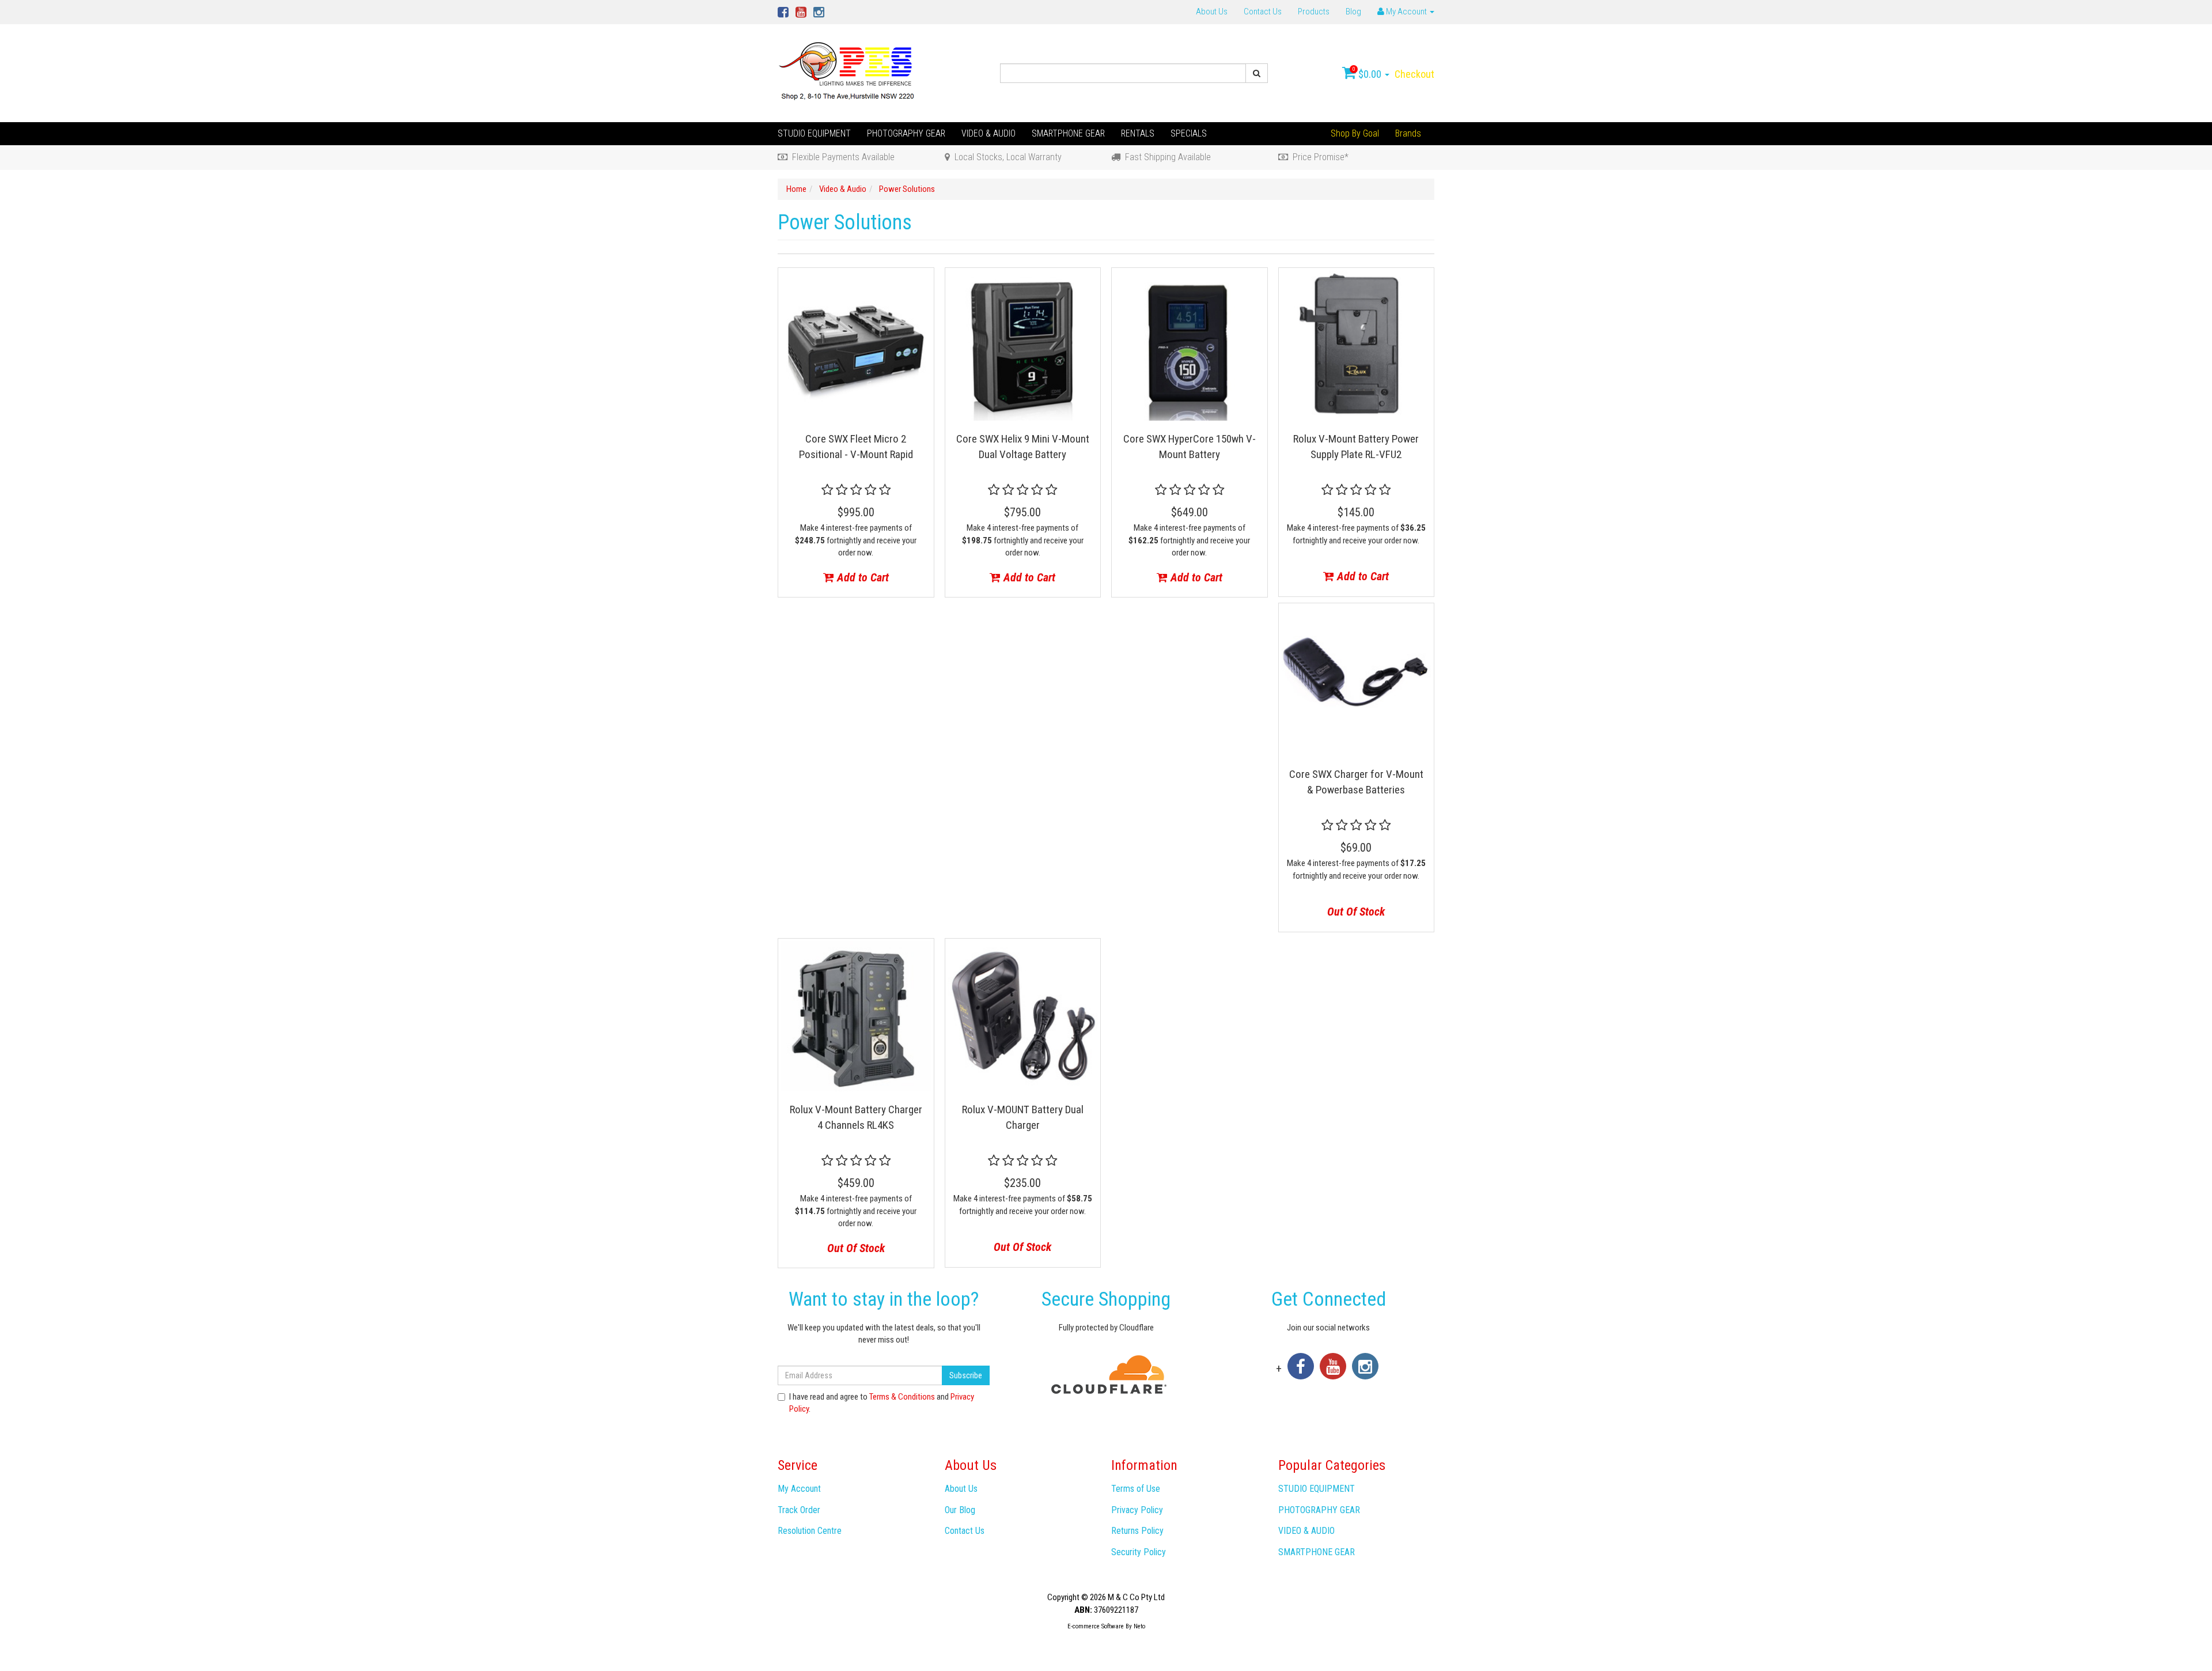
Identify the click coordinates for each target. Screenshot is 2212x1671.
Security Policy (1139, 1552)
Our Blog (960, 1510)
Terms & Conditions (902, 1397)
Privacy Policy (1137, 1510)
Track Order (799, 1510)
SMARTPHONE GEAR (1068, 133)
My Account (799, 1489)
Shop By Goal (1355, 133)
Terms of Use (1136, 1489)
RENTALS (1138, 133)
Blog (1353, 12)
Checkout (1414, 74)
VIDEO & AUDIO (988, 133)
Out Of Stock (1356, 912)
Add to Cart (861, 577)
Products (1314, 12)
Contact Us (1263, 12)
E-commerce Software (1096, 1626)
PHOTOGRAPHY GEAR (906, 133)
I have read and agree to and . (882, 1403)
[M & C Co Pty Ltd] (848, 73)
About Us (1212, 12)
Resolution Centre (810, 1531)
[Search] (1257, 73)
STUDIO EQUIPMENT (814, 133)
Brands (1408, 133)
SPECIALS (1189, 133)
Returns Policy (1137, 1531)
